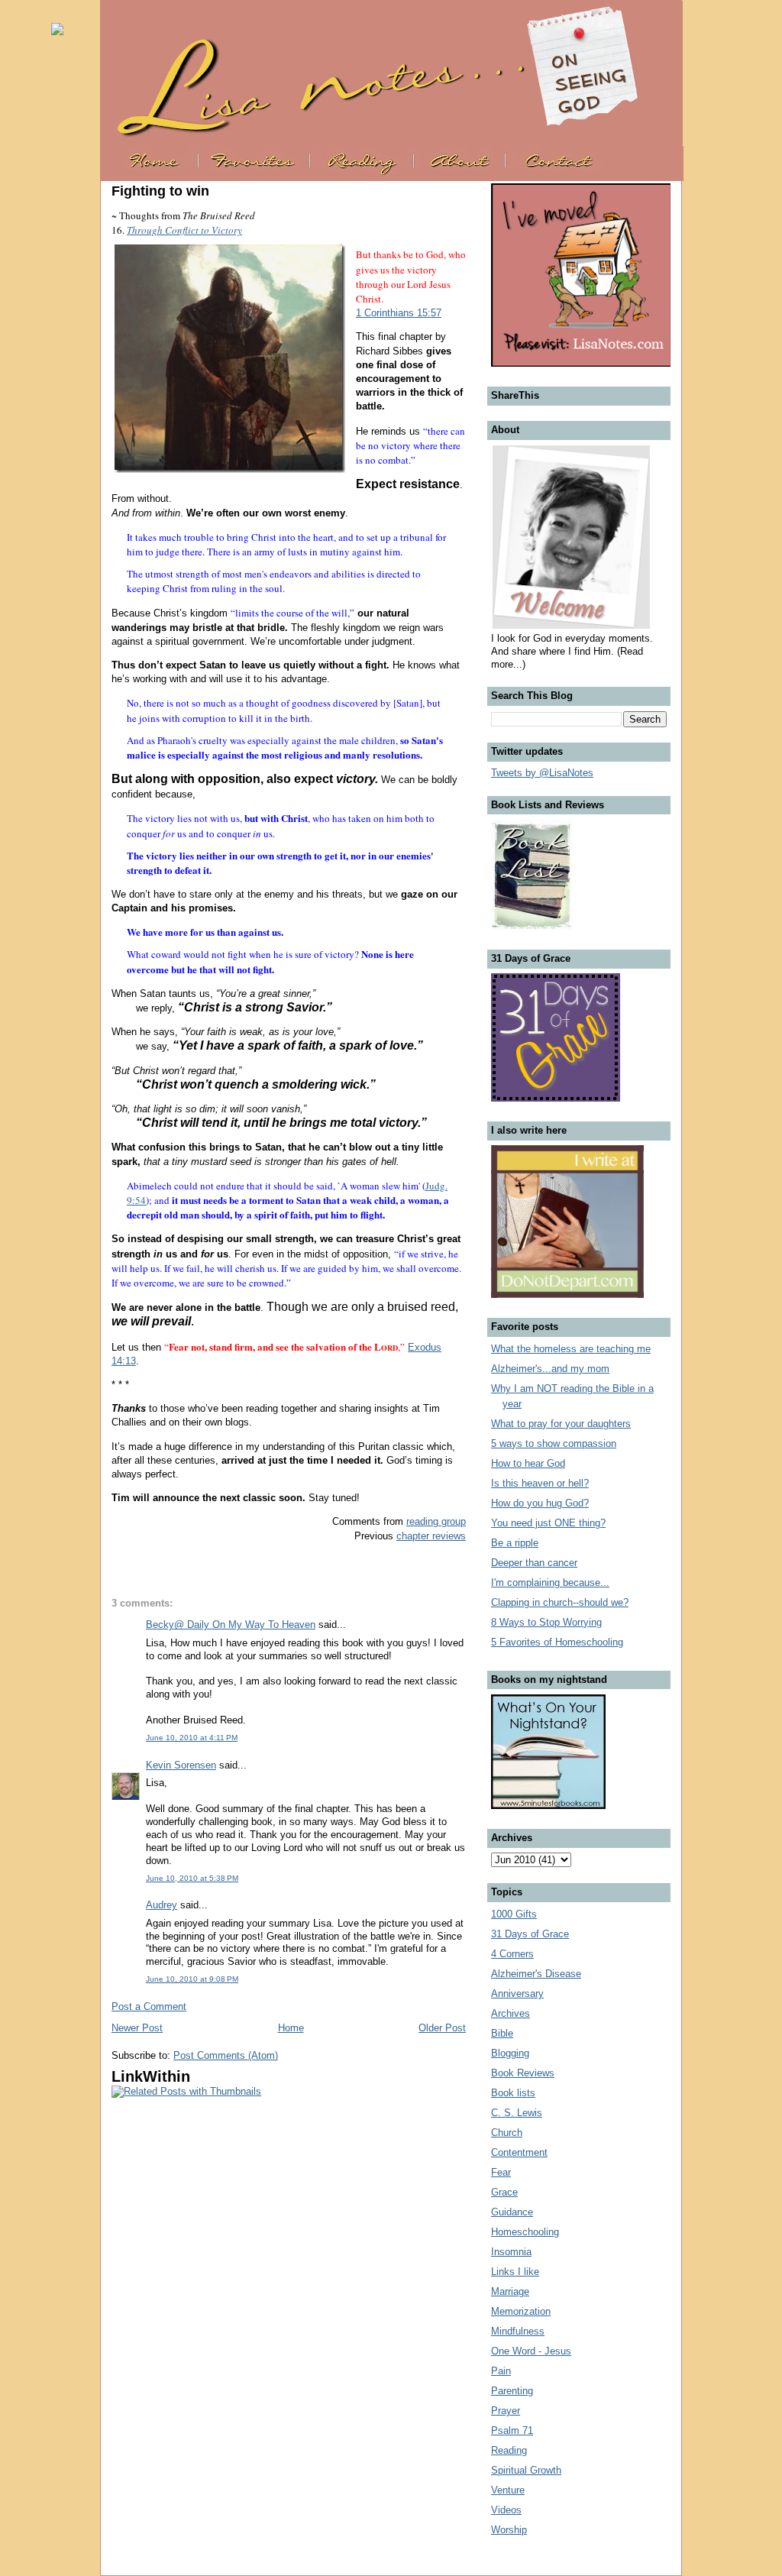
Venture (508, 2490)
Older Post (442, 2028)
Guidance (512, 2212)
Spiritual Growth (526, 2470)
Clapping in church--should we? (560, 1602)
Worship (509, 2530)
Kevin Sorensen (181, 1765)
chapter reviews (431, 1536)
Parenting (512, 2391)
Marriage (510, 2291)
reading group (436, 1521)
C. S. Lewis (517, 2113)
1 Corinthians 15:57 (399, 313)
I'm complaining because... (550, 1582)
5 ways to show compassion (554, 1443)
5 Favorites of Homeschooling (557, 1642)
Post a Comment (149, 2006)
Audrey (162, 1905)
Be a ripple (515, 1543)
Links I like (515, 2272)
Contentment (519, 2152)
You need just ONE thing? (548, 1523)
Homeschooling (525, 2232)
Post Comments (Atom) (226, 2055)
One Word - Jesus (531, 2351)
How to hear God (528, 1463)
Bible (502, 2033)
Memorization (521, 2311)
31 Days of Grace (530, 1934)
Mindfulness (518, 2331)
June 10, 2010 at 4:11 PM (192, 1738)
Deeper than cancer (534, 1563)
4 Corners (512, 1954)
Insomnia (511, 2252)
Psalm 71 (512, 2430)
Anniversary (517, 1993)
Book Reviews (523, 2073)
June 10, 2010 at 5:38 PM (192, 1878)
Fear (501, 2172)
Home (291, 2028)
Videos (506, 2510)
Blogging (510, 2053)
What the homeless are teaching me (571, 1349)
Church (507, 2133)
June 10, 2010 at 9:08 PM (192, 1979)
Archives (511, 2013)
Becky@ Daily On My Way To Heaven (231, 1625)
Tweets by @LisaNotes (542, 773)
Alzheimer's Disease (536, 1974)
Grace (504, 2192)
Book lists (513, 2093)
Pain (501, 2371)
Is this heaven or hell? (540, 1483)
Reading (509, 2450)
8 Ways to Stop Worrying (546, 1622)
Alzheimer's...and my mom (550, 1369)
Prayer (506, 2411)
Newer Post (137, 2028)
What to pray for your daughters (561, 1424)
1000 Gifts (514, 1914)
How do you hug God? (540, 1503)
